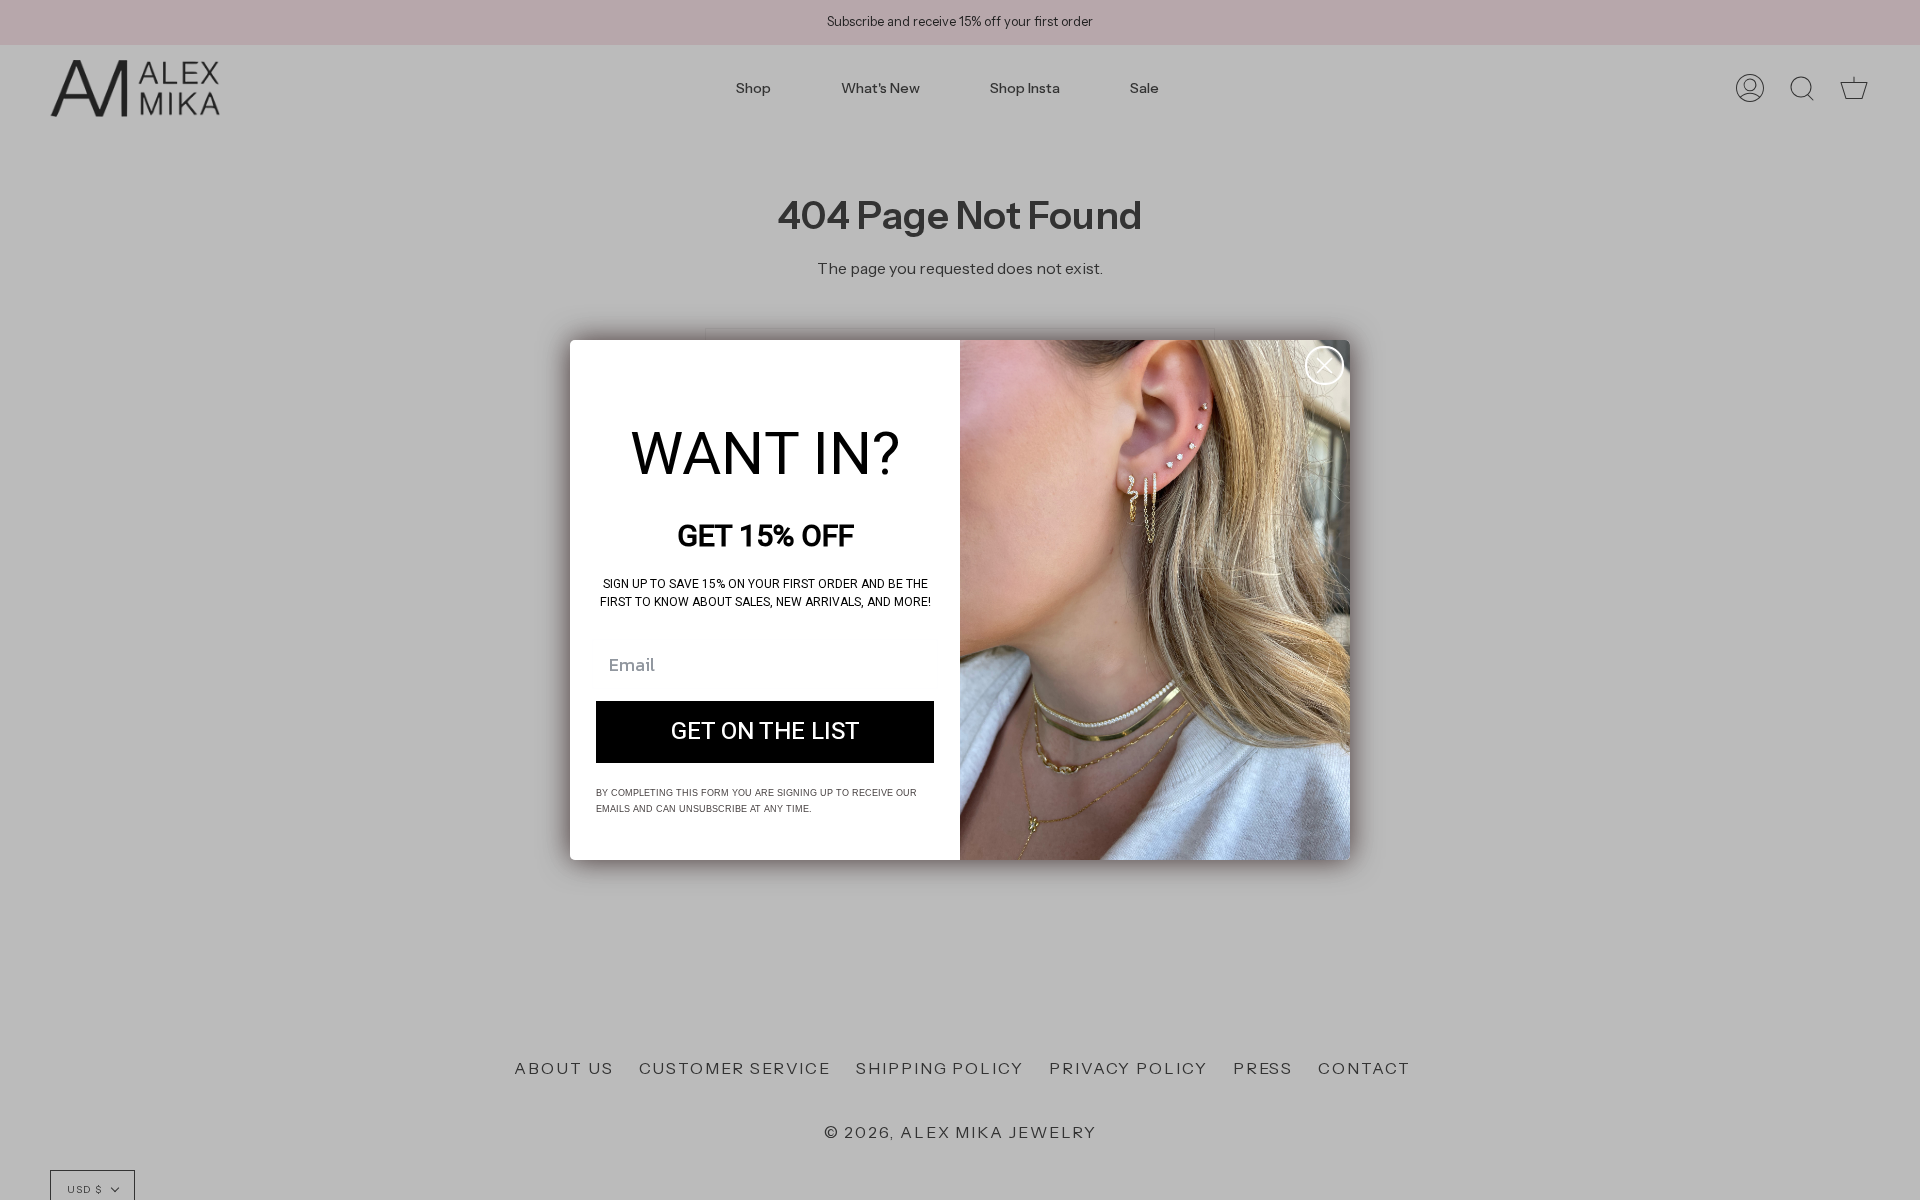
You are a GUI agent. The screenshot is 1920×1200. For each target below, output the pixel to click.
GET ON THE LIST (765, 731)
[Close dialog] (1324, 365)
